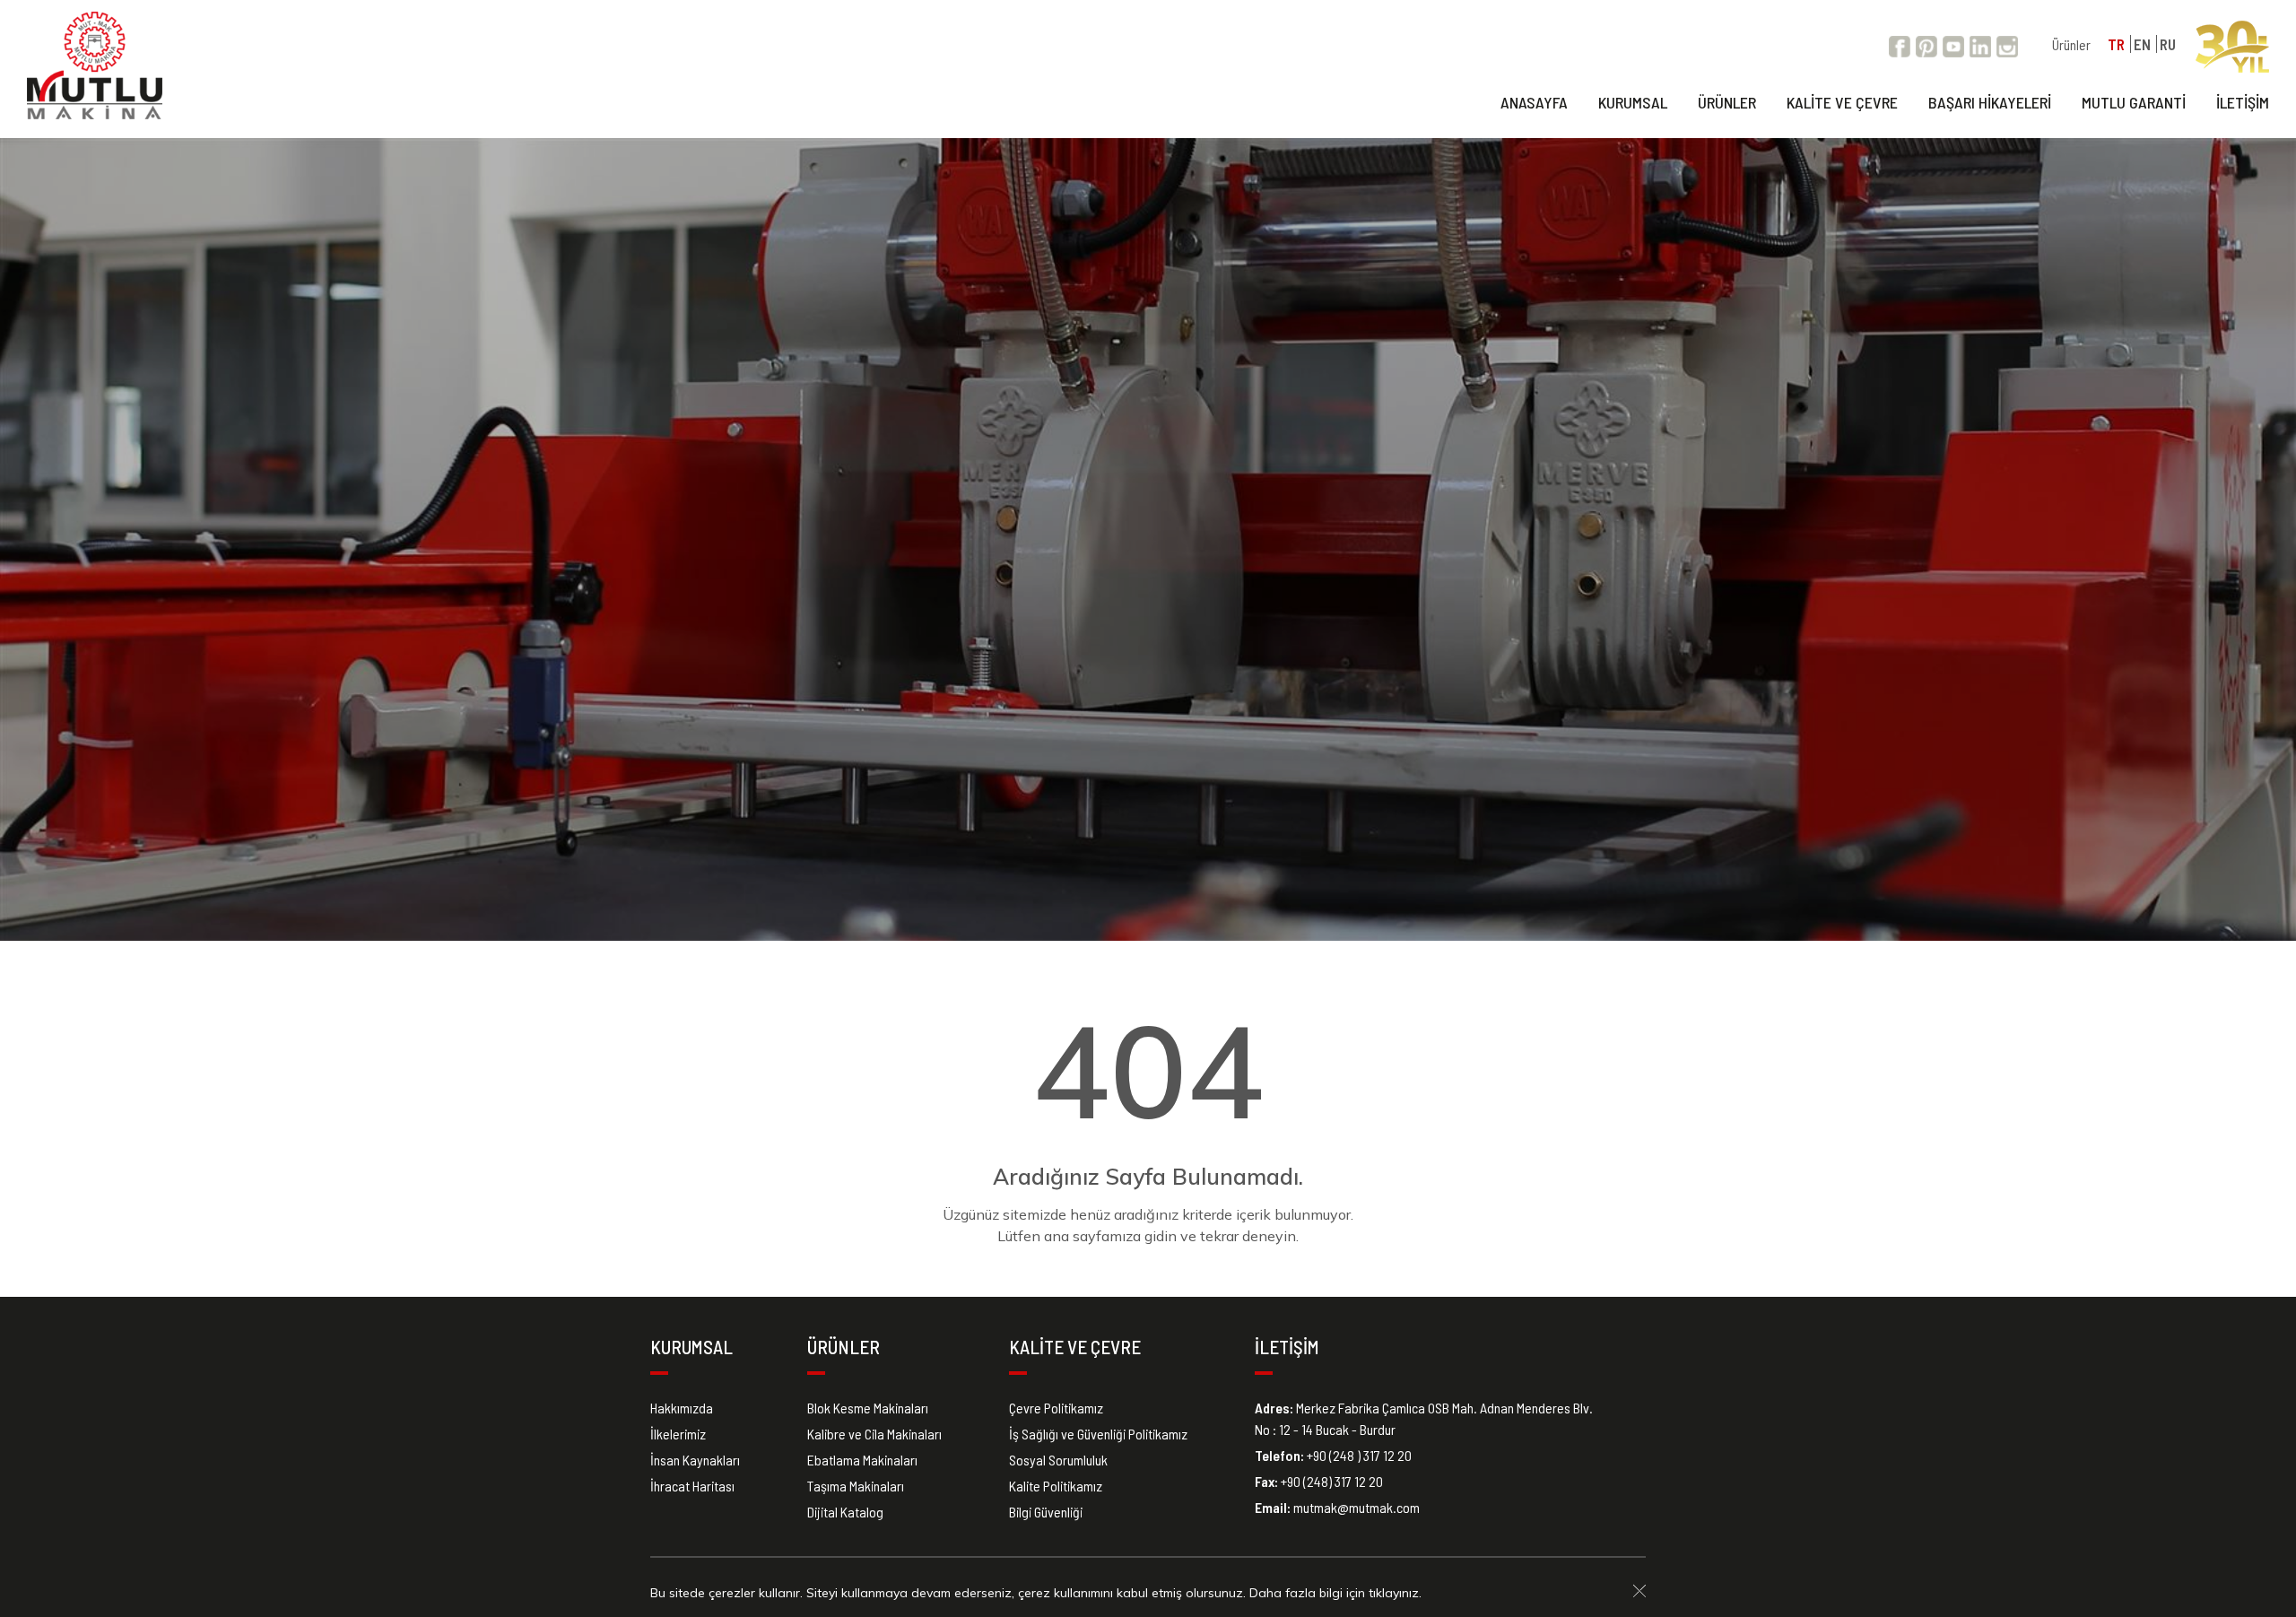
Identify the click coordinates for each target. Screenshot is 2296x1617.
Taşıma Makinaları (856, 1486)
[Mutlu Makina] (95, 65)
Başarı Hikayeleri (1990, 102)
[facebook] (1900, 44)
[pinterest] (1926, 44)
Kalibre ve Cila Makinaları (874, 1434)
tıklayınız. (1395, 1593)
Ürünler (2071, 44)
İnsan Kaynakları (695, 1460)
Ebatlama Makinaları (862, 1460)
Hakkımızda (682, 1408)
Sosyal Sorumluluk (1058, 1460)
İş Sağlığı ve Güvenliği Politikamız (1098, 1434)
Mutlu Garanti (2134, 102)
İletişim (2243, 102)
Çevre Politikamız (1056, 1408)
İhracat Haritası (692, 1486)
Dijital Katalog (845, 1512)
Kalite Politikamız (1056, 1486)
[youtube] (1953, 44)
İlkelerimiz (678, 1434)
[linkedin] (1980, 44)
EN (2142, 44)
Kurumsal (1633, 102)
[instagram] (2007, 44)
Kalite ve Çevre (1842, 102)
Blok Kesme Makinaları (868, 1408)
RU (2168, 44)
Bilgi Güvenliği (1046, 1512)
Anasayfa (1534, 102)
